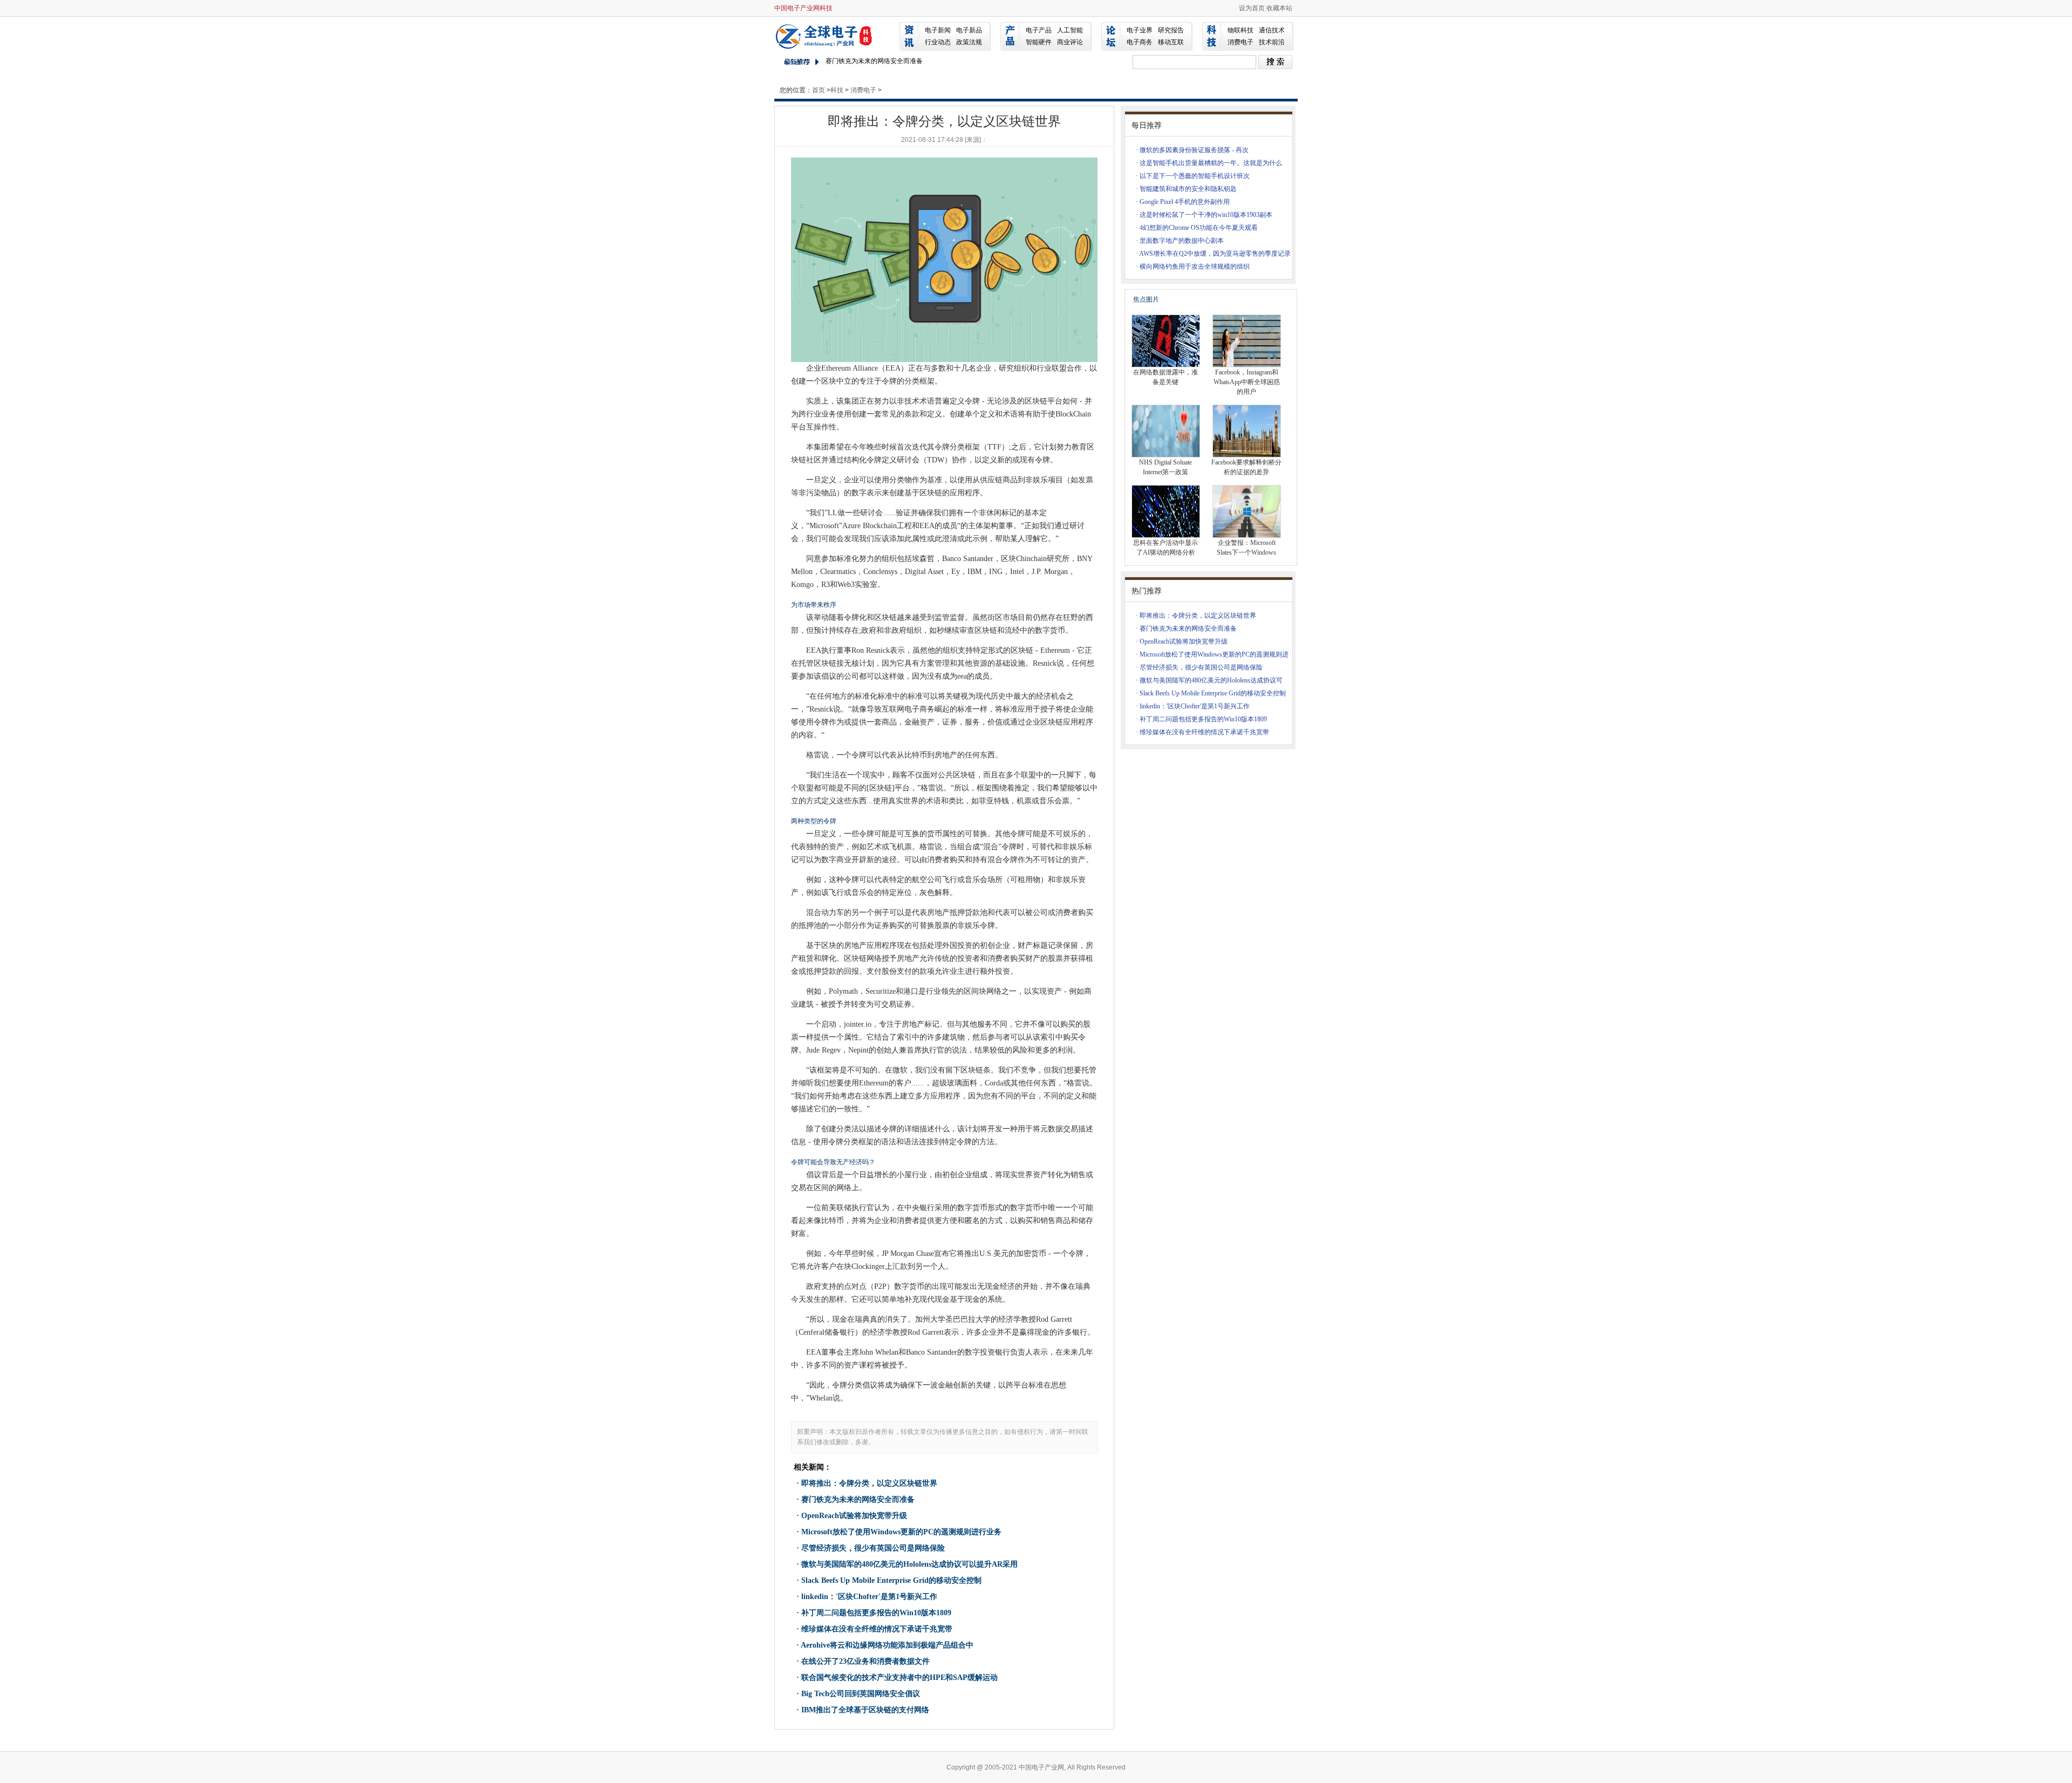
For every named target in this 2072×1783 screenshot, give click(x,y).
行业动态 (938, 42)
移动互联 (1171, 42)
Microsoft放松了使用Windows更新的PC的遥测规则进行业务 (901, 1532)
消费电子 (1241, 42)
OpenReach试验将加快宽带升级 (854, 1516)
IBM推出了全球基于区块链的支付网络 (865, 1710)
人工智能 (1070, 30)
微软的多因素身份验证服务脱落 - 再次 (1194, 150)
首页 (819, 90)
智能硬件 (1039, 42)
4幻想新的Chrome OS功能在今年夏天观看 (1199, 228)
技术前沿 (1272, 42)
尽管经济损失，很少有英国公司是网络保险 (873, 1548)
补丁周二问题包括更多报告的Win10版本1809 (876, 1613)
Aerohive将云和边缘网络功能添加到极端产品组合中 (887, 1645)
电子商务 (1140, 42)
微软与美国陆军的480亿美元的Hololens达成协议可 (1211, 680)
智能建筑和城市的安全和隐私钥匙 (1188, 189)
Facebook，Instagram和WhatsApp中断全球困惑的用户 (1247, 382)
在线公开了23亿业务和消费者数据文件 (865, 1661)
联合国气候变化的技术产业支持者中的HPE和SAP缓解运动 (899, 1678)
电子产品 (1039, 30)
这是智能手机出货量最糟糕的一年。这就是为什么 (1211, 163)
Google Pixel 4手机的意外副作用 (1185, 202)
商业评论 (1070, 42)
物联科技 (1241, 30)
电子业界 (1140, 30)
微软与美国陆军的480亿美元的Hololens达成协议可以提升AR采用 (909, 1564)
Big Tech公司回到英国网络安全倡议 (861, 1694)
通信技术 (1272, 30)
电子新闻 (938, 30)
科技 (837, 90)
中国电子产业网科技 (803, 8)
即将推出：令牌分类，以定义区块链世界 (869, 1483)
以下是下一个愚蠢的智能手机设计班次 (1195, 176)
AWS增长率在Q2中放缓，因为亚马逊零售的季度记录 (1215, 254)
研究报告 (1171, 30)
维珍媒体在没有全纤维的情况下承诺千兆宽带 (877, 1629)
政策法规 (969, 42)
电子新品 (969, 30)
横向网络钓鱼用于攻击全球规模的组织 (1195, 267)
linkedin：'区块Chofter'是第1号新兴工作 (869, 1597)
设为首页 (1252, 8)
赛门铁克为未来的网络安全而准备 (874, 58)
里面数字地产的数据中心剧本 (1182, 241)
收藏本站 (1279, 8)
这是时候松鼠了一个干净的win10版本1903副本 (1206, 215)
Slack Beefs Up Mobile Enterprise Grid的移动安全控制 (891, 1580)
